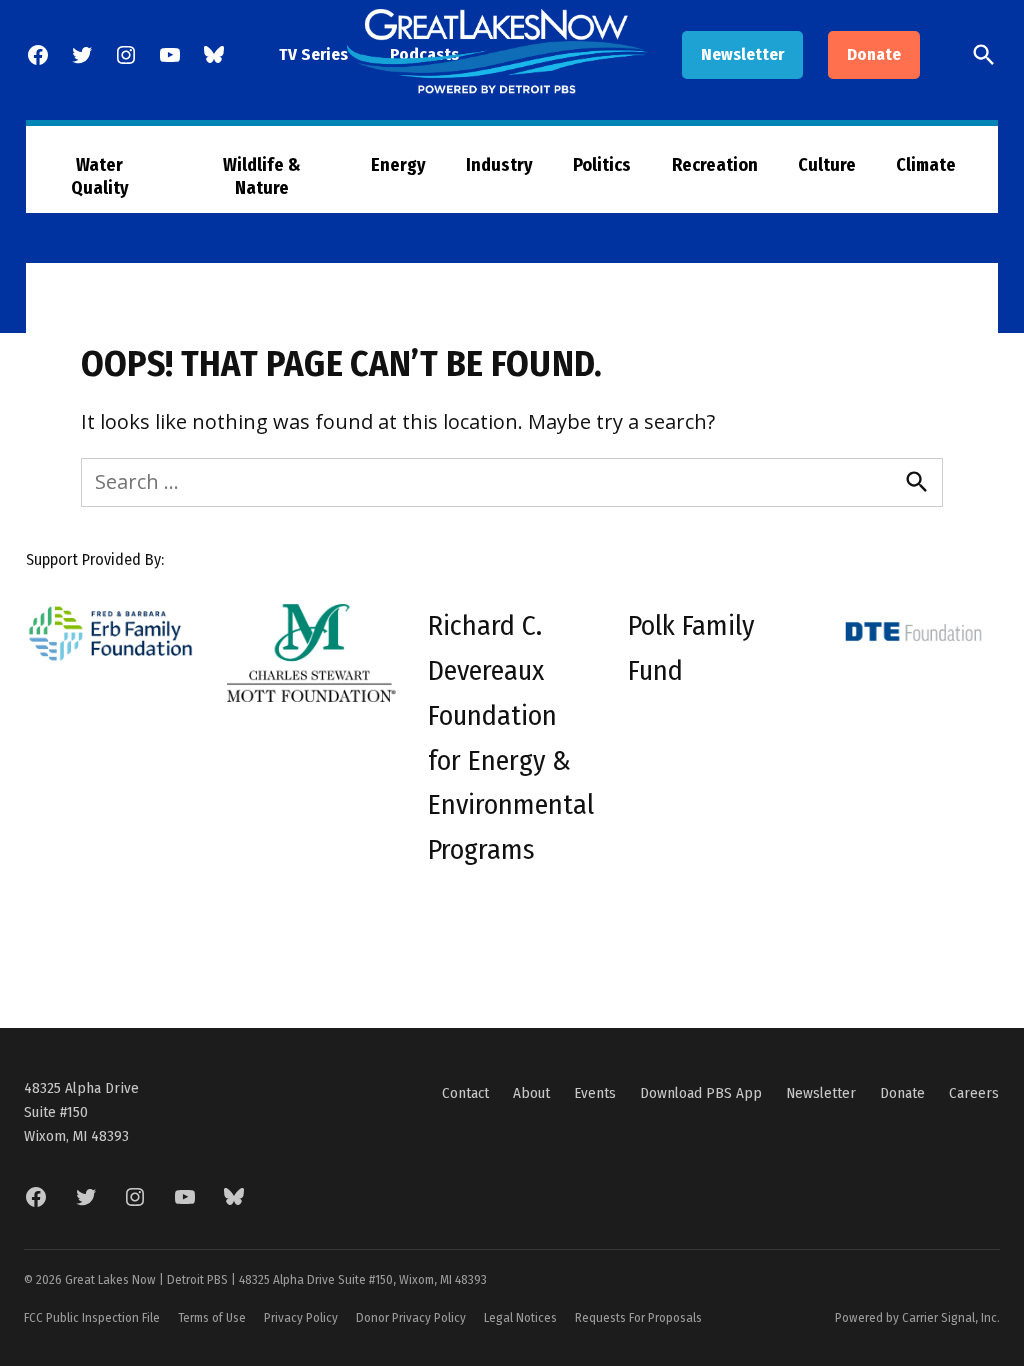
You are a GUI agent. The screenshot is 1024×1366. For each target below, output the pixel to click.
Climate (926, 165)
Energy (398, 165)
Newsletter (742, 54)
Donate (874, 54)
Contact (465, 1093)
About (531, 1093)
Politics (602, 165)
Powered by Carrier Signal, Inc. (917, 1317)
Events (595, 1093)
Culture (827, 165)
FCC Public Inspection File (92, 1317)
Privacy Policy (301, 1317)
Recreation (715, 165)
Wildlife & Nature (262, 176)
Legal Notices (520, 1317)
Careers (974, 1093)
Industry (499, 165)
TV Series (313, 54)
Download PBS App (701, 1093)
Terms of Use (212, 1317)
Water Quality (100, 176)
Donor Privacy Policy (411, 1317)
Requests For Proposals (638, 1317)
